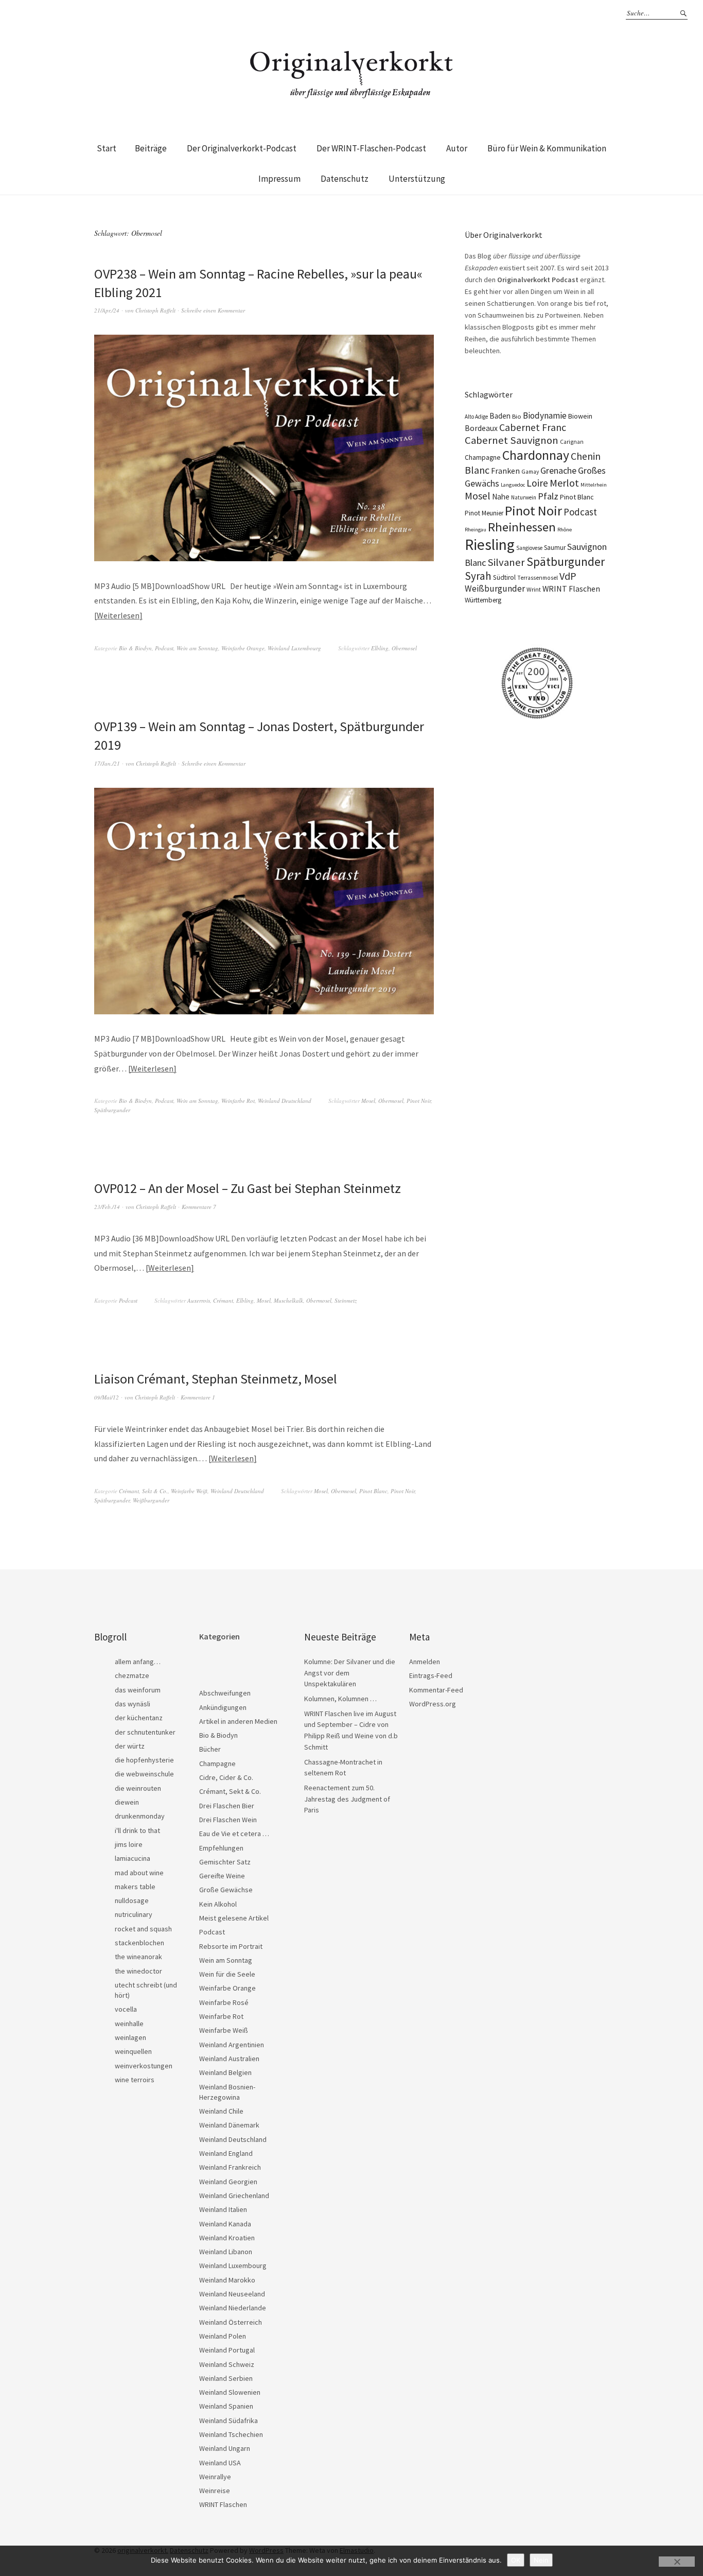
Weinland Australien (229, 2059)
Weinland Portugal (227, 2350)
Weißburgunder (151, 1500)
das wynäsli (133, 1704)
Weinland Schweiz (227, 2364)
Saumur (555, 548)
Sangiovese (529, 548)
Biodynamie (545, 416)
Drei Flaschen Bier (227, 1806)
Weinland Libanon (226, 2252)
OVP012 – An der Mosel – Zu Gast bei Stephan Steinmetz (248, 1188)
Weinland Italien (223, 2209)
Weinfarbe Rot (238, 1101)
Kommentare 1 (198, 1397)
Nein (541, 2560)
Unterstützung (417, 179)
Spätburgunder (112, 1110)
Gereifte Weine (222, 1876)
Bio (517, 416)
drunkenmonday (140, 1816)
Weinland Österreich (231, 2322)
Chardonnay (536, 455)
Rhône (565, 530)
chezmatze (132, 1675)
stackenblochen (139, 1943)
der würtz (130, 1746)
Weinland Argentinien (232, 2045)
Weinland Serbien (226, 2378)
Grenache (558, 470)
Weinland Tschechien (231, 2434)
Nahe (501, 497)
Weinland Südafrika (229, 2421)
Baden (500, 416)
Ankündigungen (223, 1707)
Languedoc (513, 485)
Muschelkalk (288, 1300)
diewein (127, 1802)
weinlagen (130, 2037)
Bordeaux (481, 428)
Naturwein (524, 497)
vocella (126, 2009)
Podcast (164, 648)
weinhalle (129, 2024)
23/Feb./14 (107, 1207)
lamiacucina (133, 1858)
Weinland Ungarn (225, 2448)
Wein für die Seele (227, 1974)
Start (107, 148)
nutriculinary (134, 1914)
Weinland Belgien (225, 2072)
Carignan (572, 442)
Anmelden (425, 1662)
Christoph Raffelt (155, 310)
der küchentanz (139, 1718)
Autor (457, 148)
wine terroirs (135, 2080)
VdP (568, 576)
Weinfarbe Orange (243, 648)
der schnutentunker (145, 1732)
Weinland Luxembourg (294, 648)
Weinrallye (215, 2477)
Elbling (380, 648)
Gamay (530, 472)
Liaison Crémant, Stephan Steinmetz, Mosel (216, 1379)
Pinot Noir (419, 1101)
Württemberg (483, 600)
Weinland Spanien (226, 2406)
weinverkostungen (144, 2066)
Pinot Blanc (373, 1491)
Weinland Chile (221, 2111)
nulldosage (132, 1900)
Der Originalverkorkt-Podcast (242, 148)
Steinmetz (346, 1300)
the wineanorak (138, 1957)
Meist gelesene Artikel (234, 1918)
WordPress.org (433, 1704)
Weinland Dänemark (229, 2125)
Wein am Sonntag (197, 648)
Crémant (223, 1300)
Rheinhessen (522, 527)
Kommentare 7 (199, 1207)
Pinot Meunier (484, 513)
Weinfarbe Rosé (224, 2002)
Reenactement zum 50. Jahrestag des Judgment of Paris (347, 1799)
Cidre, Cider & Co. (226, 1777)
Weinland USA (220, 2463)
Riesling (490, 544)
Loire (537, 483)
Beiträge (151, 148)
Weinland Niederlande (233, 2308)
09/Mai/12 (107, 1397)
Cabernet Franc (533, 427)
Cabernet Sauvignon (512, 440)
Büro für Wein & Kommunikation (547, 148)
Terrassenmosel (538, 578)
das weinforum (138, 1690)
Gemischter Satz (225, 1862)
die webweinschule (144, 1774)
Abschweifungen (225, 1693)
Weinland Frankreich (230, 2167)
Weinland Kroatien (227, 2238)
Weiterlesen (118, 615)
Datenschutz (345, 179)
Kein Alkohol (218, 1904)
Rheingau (476, 530)
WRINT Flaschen (571, 589)
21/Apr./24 (107, 310)
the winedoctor (138, 1971)
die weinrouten (138, 1788)
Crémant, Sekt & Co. (143, 1491)
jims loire (129, 1844)
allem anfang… (138, 1662)
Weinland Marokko (227, 2280)
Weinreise (215, 2491)
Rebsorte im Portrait (231, 1946)
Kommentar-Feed (436, 1690)
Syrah (478, 576)
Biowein (580, 416)
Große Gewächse (226, 1890)
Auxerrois (199, 1300)
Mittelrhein (594, 485)
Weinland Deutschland (285, 1101)
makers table (135, 1887)
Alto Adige (476, 417)
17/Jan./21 (107, 763)
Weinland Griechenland (234, 2195)
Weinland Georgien (228, 2182)
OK (516, 2560)
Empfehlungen (221, 1848)
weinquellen (133, 2051)
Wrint (534, 589)
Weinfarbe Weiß (189, 1491)
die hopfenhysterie (144, 1760)
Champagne (483, 457)
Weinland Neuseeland (232, 2294)
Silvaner (506, 562)
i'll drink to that (137, 1830)
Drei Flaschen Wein (228, 1820)
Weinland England (226, 2153)
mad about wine (139, 1873)
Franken (505, 471)
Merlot (564, 483)
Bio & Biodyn (135, 648)
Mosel (368, 1101)
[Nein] (677, 2562)
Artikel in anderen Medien (238, 1721)
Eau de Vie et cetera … (234, 1834)
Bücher (210, 1749)
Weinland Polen (223, 2336)
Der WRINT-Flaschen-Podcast (371, 148)
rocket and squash (143, 1929)
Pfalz (548, 496)
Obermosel (404, 648)
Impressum (279, 179)
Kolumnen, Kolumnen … (340, 1699)
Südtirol (504, 577)
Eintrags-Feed (431, 1675)
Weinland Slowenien (230, 2392)
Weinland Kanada (225, 2224)
